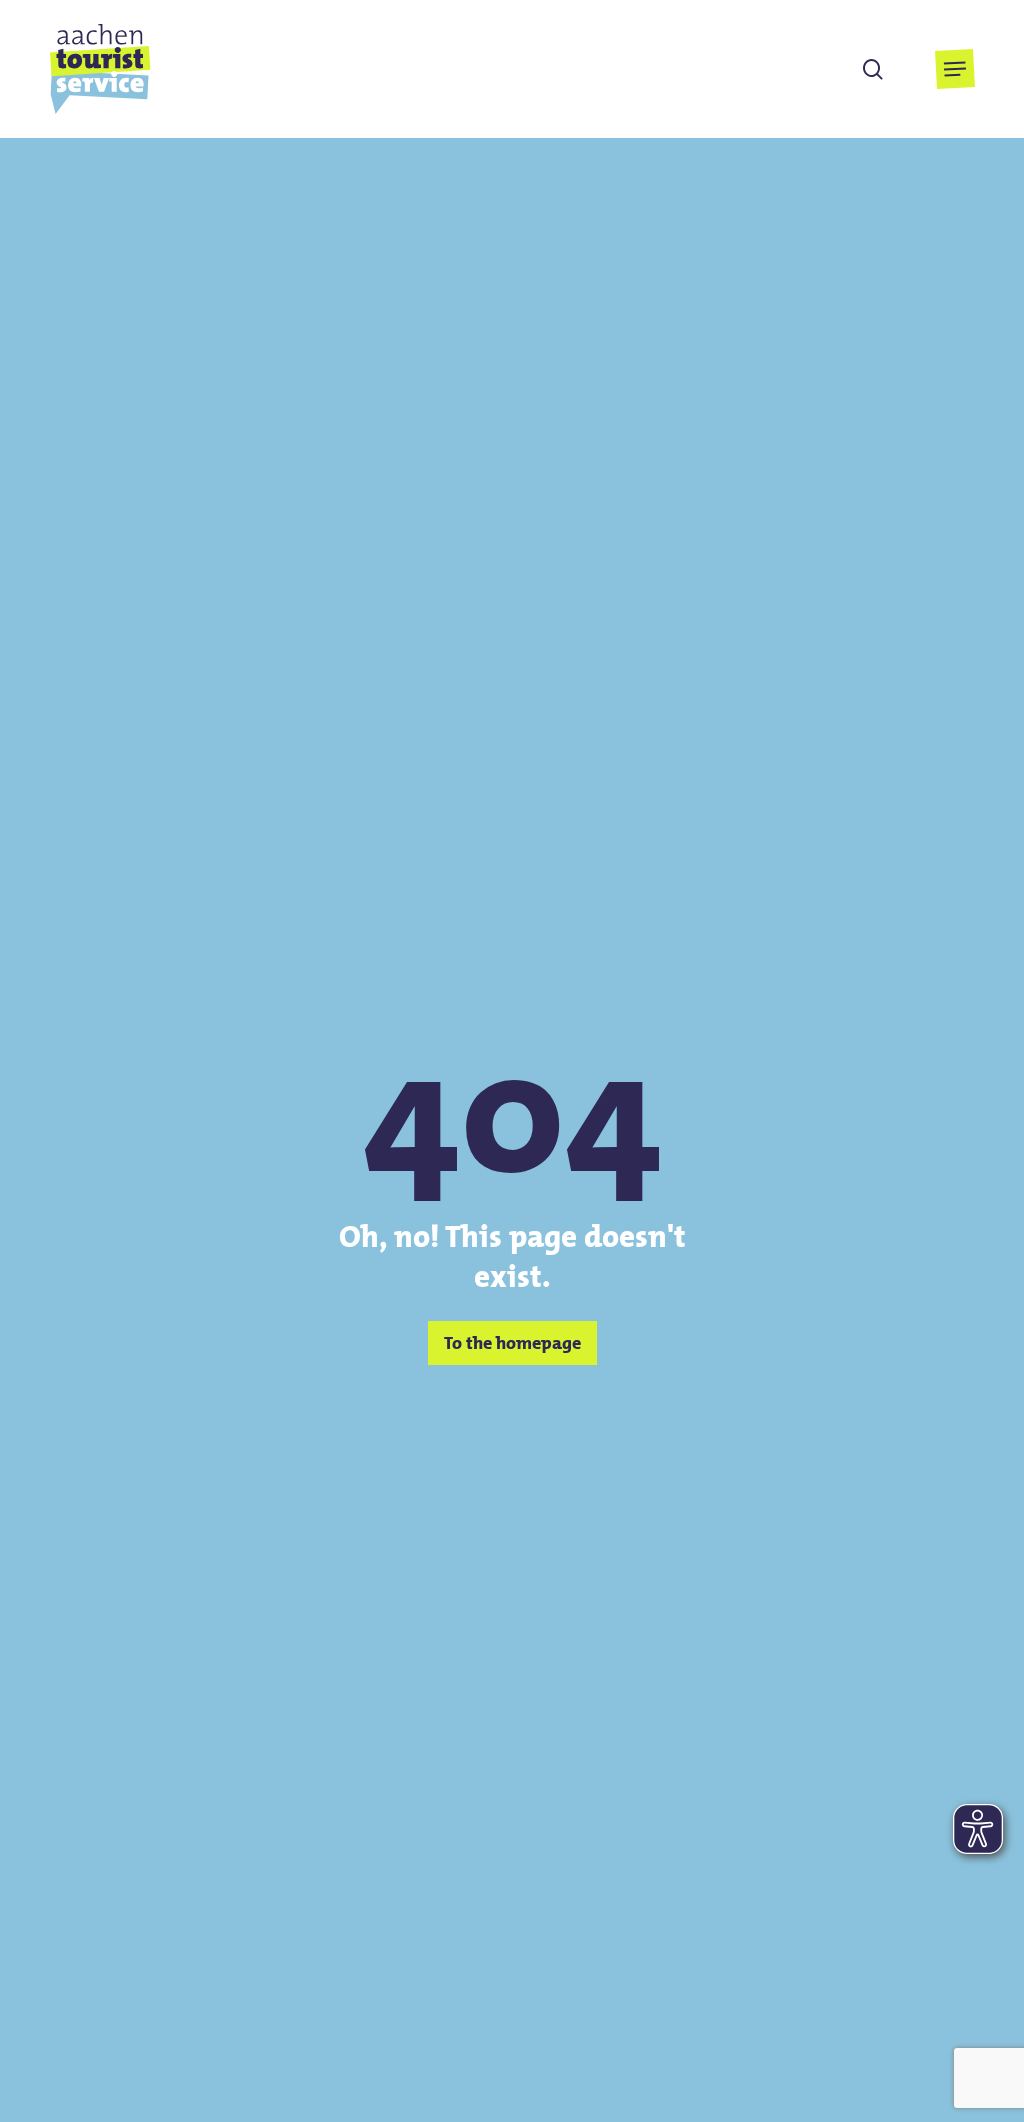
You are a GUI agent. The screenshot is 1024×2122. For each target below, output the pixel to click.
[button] (955, 69)
